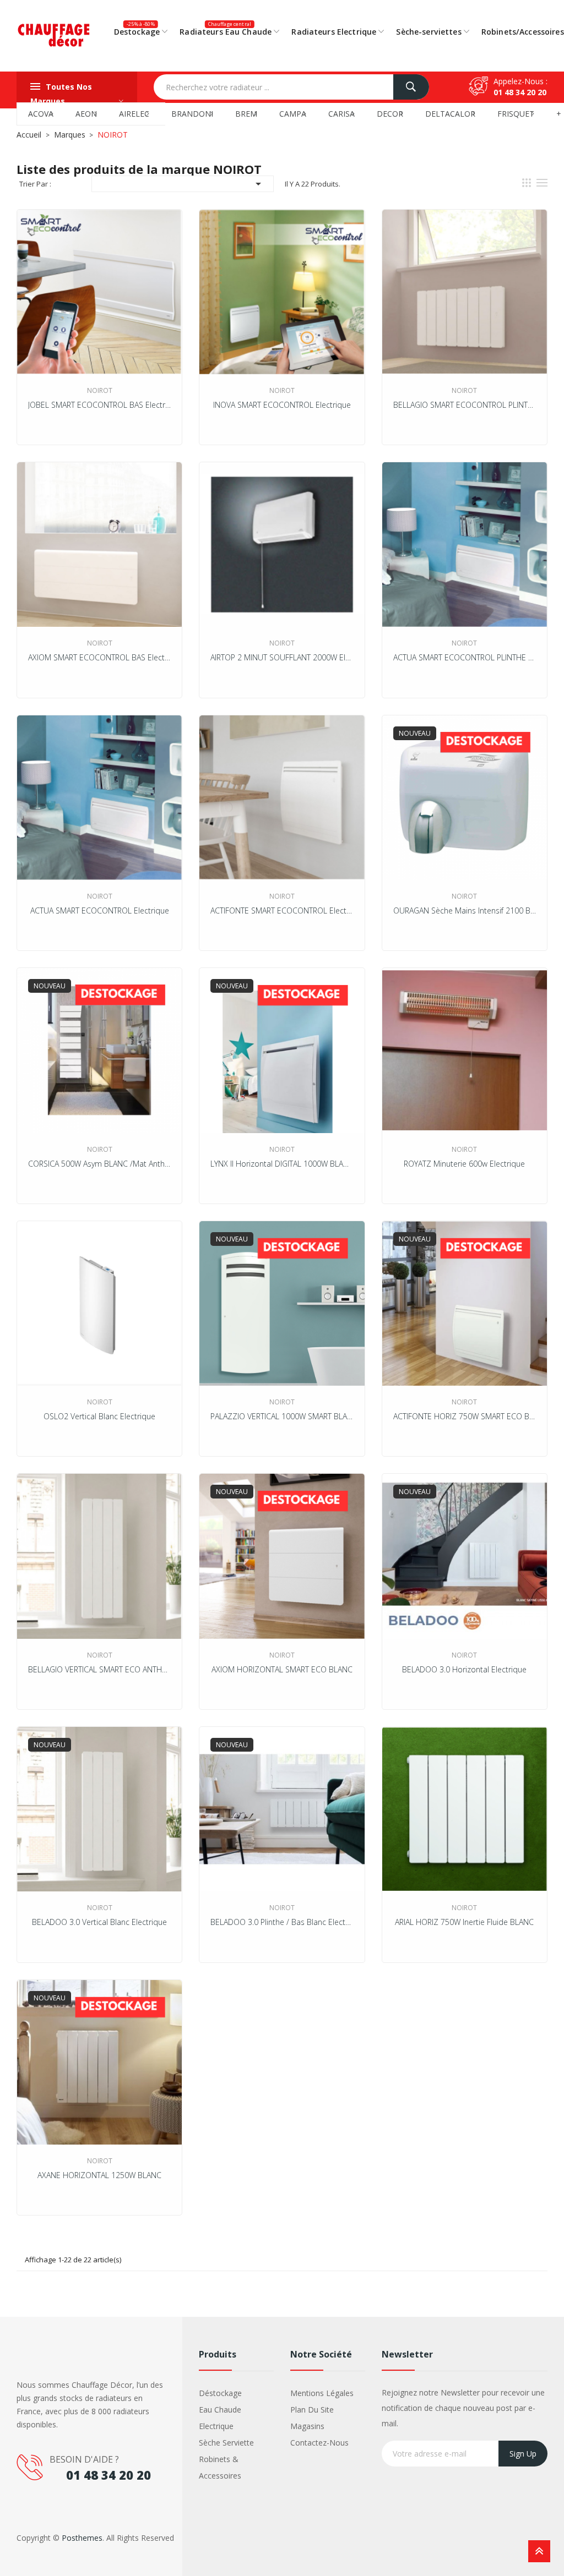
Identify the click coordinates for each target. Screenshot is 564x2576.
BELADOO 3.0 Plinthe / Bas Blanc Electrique (282, 1922)
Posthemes (82, 2538)
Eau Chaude (220, 2410)
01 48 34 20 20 (520, 92)
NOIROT (100, 390)
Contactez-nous (319, 2443)
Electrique (216, 2426)
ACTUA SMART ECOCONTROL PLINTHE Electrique (465, 657)
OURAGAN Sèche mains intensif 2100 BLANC (465, 910)
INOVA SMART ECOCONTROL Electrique (282, 405)
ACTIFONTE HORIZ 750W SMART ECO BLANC (465, 1416)
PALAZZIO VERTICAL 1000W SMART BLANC (282, 1416)
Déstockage (220, 2393)
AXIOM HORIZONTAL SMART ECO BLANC (282, 1669)
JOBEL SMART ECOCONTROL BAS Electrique (99, 405)
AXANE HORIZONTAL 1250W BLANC (99, 2175)
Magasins (307, 2426)
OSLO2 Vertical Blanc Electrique (99, 1416)
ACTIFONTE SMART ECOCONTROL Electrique (282, 910)
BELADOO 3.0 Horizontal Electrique (464, 1669)
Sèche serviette (226, 2443)
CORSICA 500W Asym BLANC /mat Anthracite (99, 1164)
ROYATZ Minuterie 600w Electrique (464, 1164)
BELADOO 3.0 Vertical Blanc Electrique (99, 1922)
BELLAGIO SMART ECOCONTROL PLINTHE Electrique (465, 405)
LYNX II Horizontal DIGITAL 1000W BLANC (282, 1164)
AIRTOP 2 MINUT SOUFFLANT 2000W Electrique (282, 657)
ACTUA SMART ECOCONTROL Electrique (100, 910)
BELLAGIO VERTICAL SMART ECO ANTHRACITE (99, 1669)
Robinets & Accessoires (220, 2467)
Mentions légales (322, 2393)
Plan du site (312, 2410)
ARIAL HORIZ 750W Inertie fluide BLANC (464, 1922)
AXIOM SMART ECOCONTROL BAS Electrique (99, 657)
